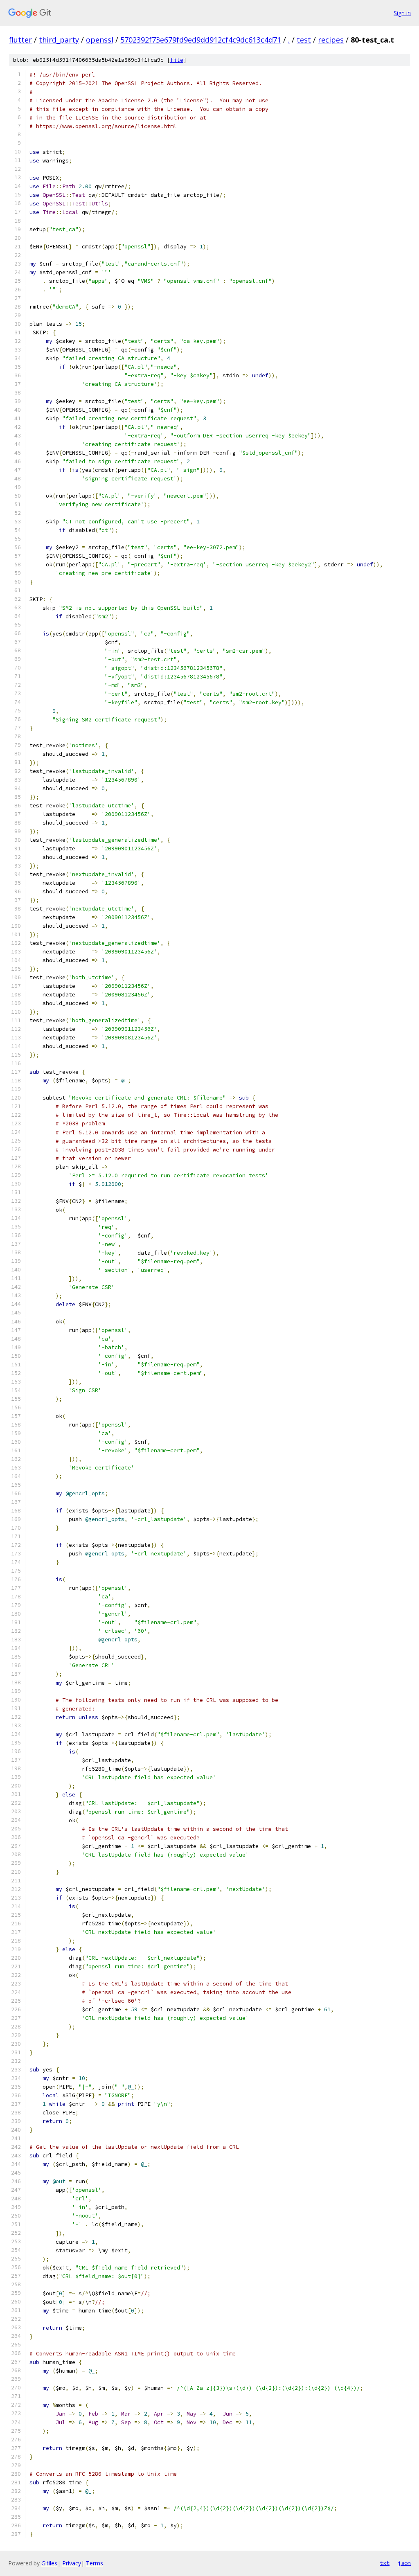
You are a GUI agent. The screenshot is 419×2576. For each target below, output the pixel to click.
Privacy (72, 2563)
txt (385, 2563)
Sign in (402, 13)
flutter (20, 40)
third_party (59, 40)
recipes (331, 40)
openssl (100, 40)
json (404, 2563)
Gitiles (49, 2563)
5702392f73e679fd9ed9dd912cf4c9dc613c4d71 (201, 40)
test (304, 40)
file (177, 60)
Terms (95, 2563)
